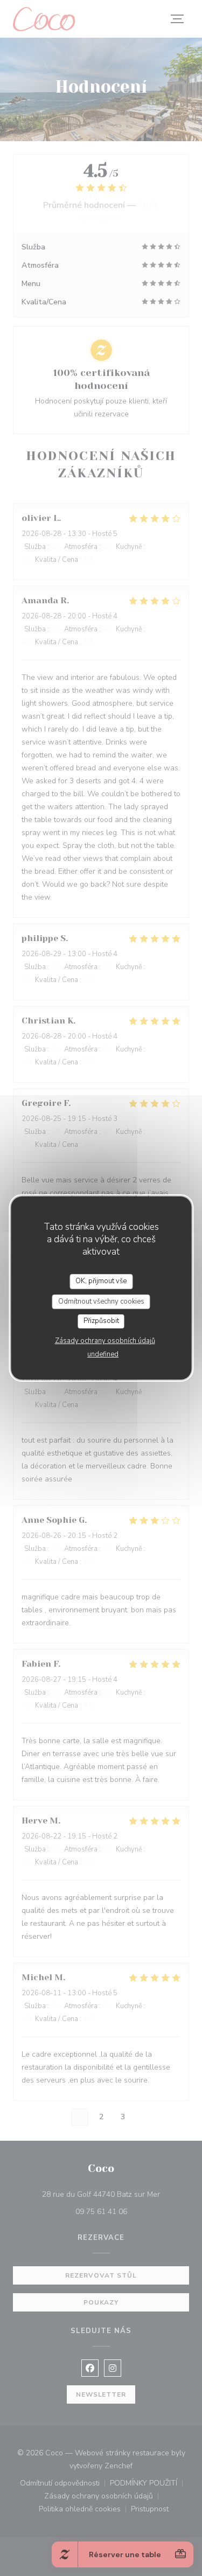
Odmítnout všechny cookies (101, 1301)
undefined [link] (103, 1354)
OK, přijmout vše (101, 1281)
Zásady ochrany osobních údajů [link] (105, 1341)
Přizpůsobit (101, 1321)
